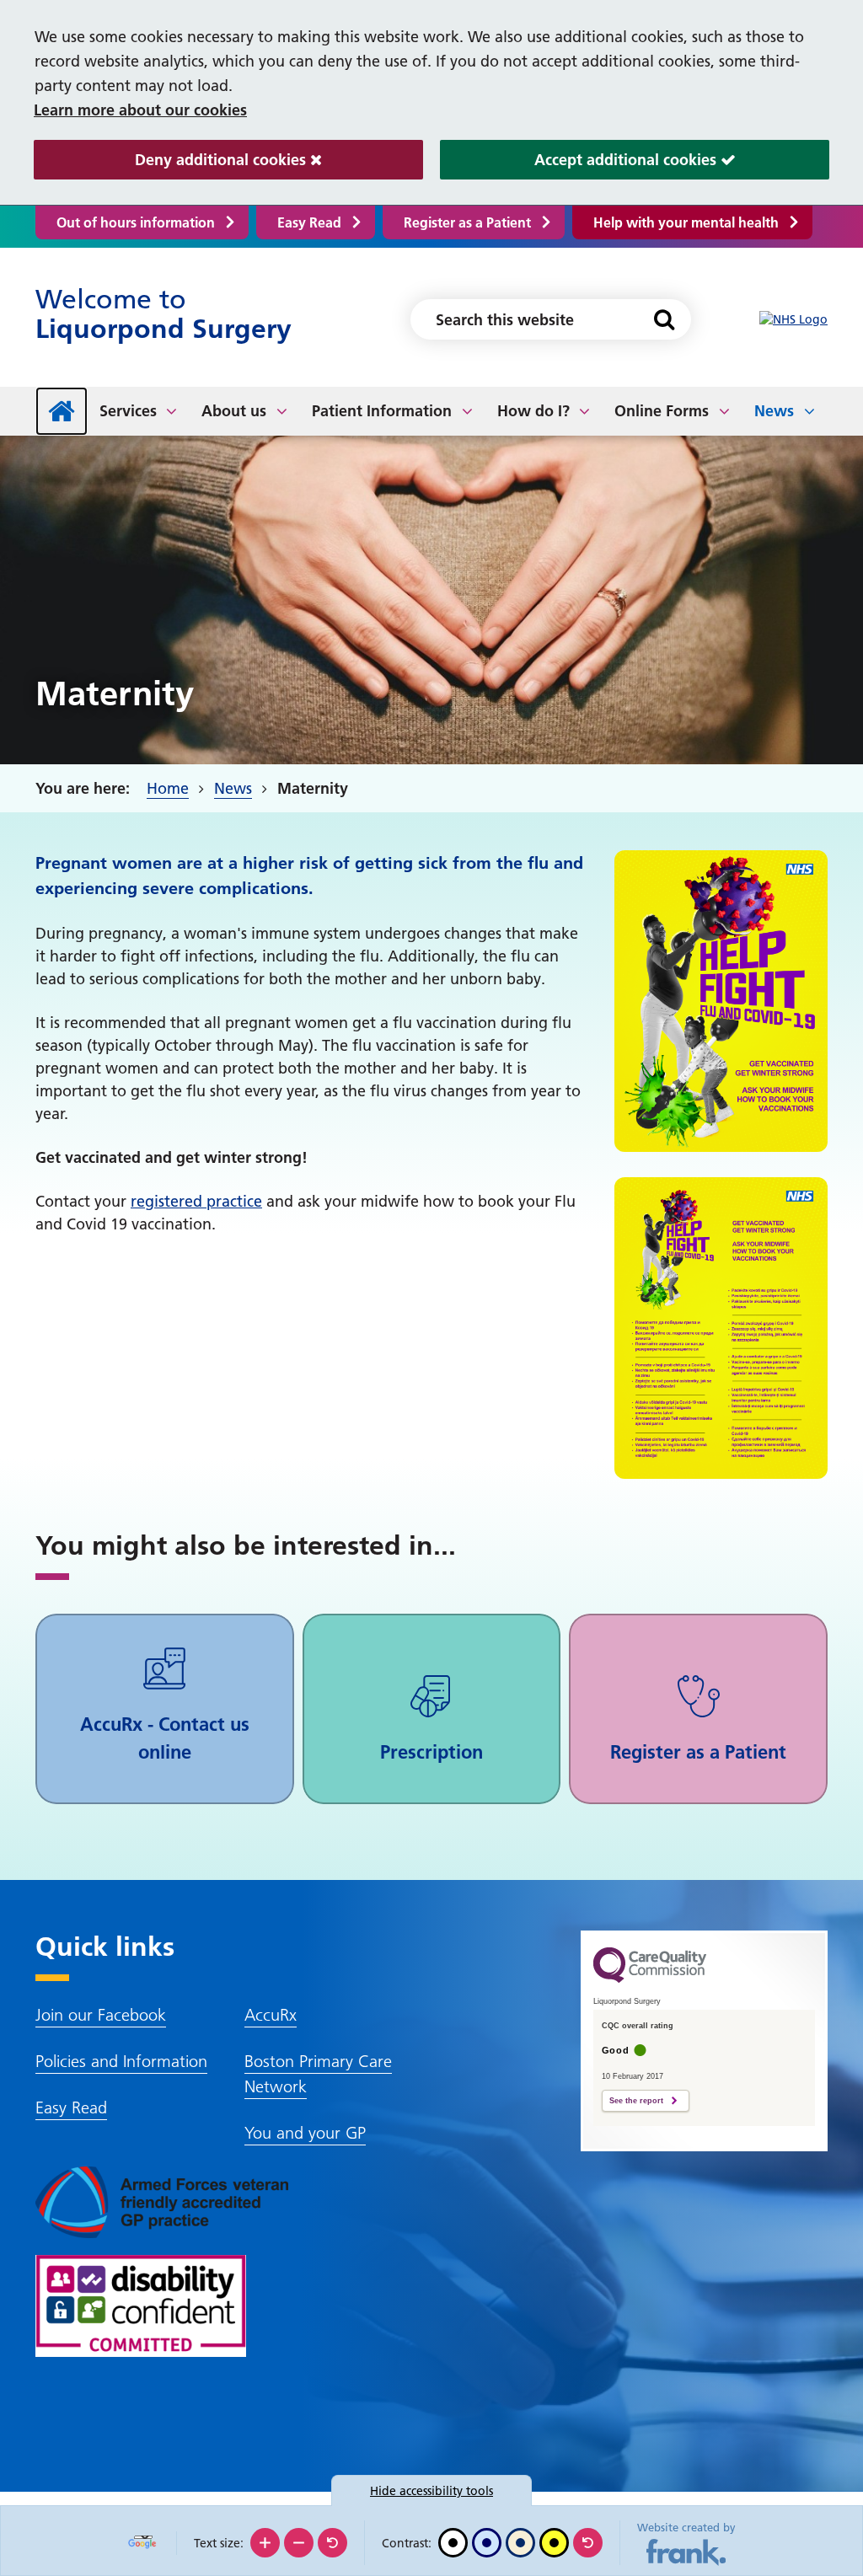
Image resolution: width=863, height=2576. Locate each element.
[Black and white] (453, 2543)
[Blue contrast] (487, 2543)
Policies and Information (121, 2061)
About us (234, 411)
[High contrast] (554, 2543)
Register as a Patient (467, 222)
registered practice (196, 1201)
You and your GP (305, 2133)
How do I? (533, 411)
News (774, 411)
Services (128, 411)
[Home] (62, 411)
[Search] (664, 319)
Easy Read (309, 222)
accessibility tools (431, 2491)
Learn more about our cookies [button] (140, 110)
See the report (636, 2101)
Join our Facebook (101, 2015)
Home (168, 788)
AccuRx (271, 2015)
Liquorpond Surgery (163, 314)
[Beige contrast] (520, 2543)
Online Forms (662, 411)
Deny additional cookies (172, 160)
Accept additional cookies (580, 160)
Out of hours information (136, 222)
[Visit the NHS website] (793, 320)
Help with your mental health (686, 222)
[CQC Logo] (650, 1979)
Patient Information (382, 411)
